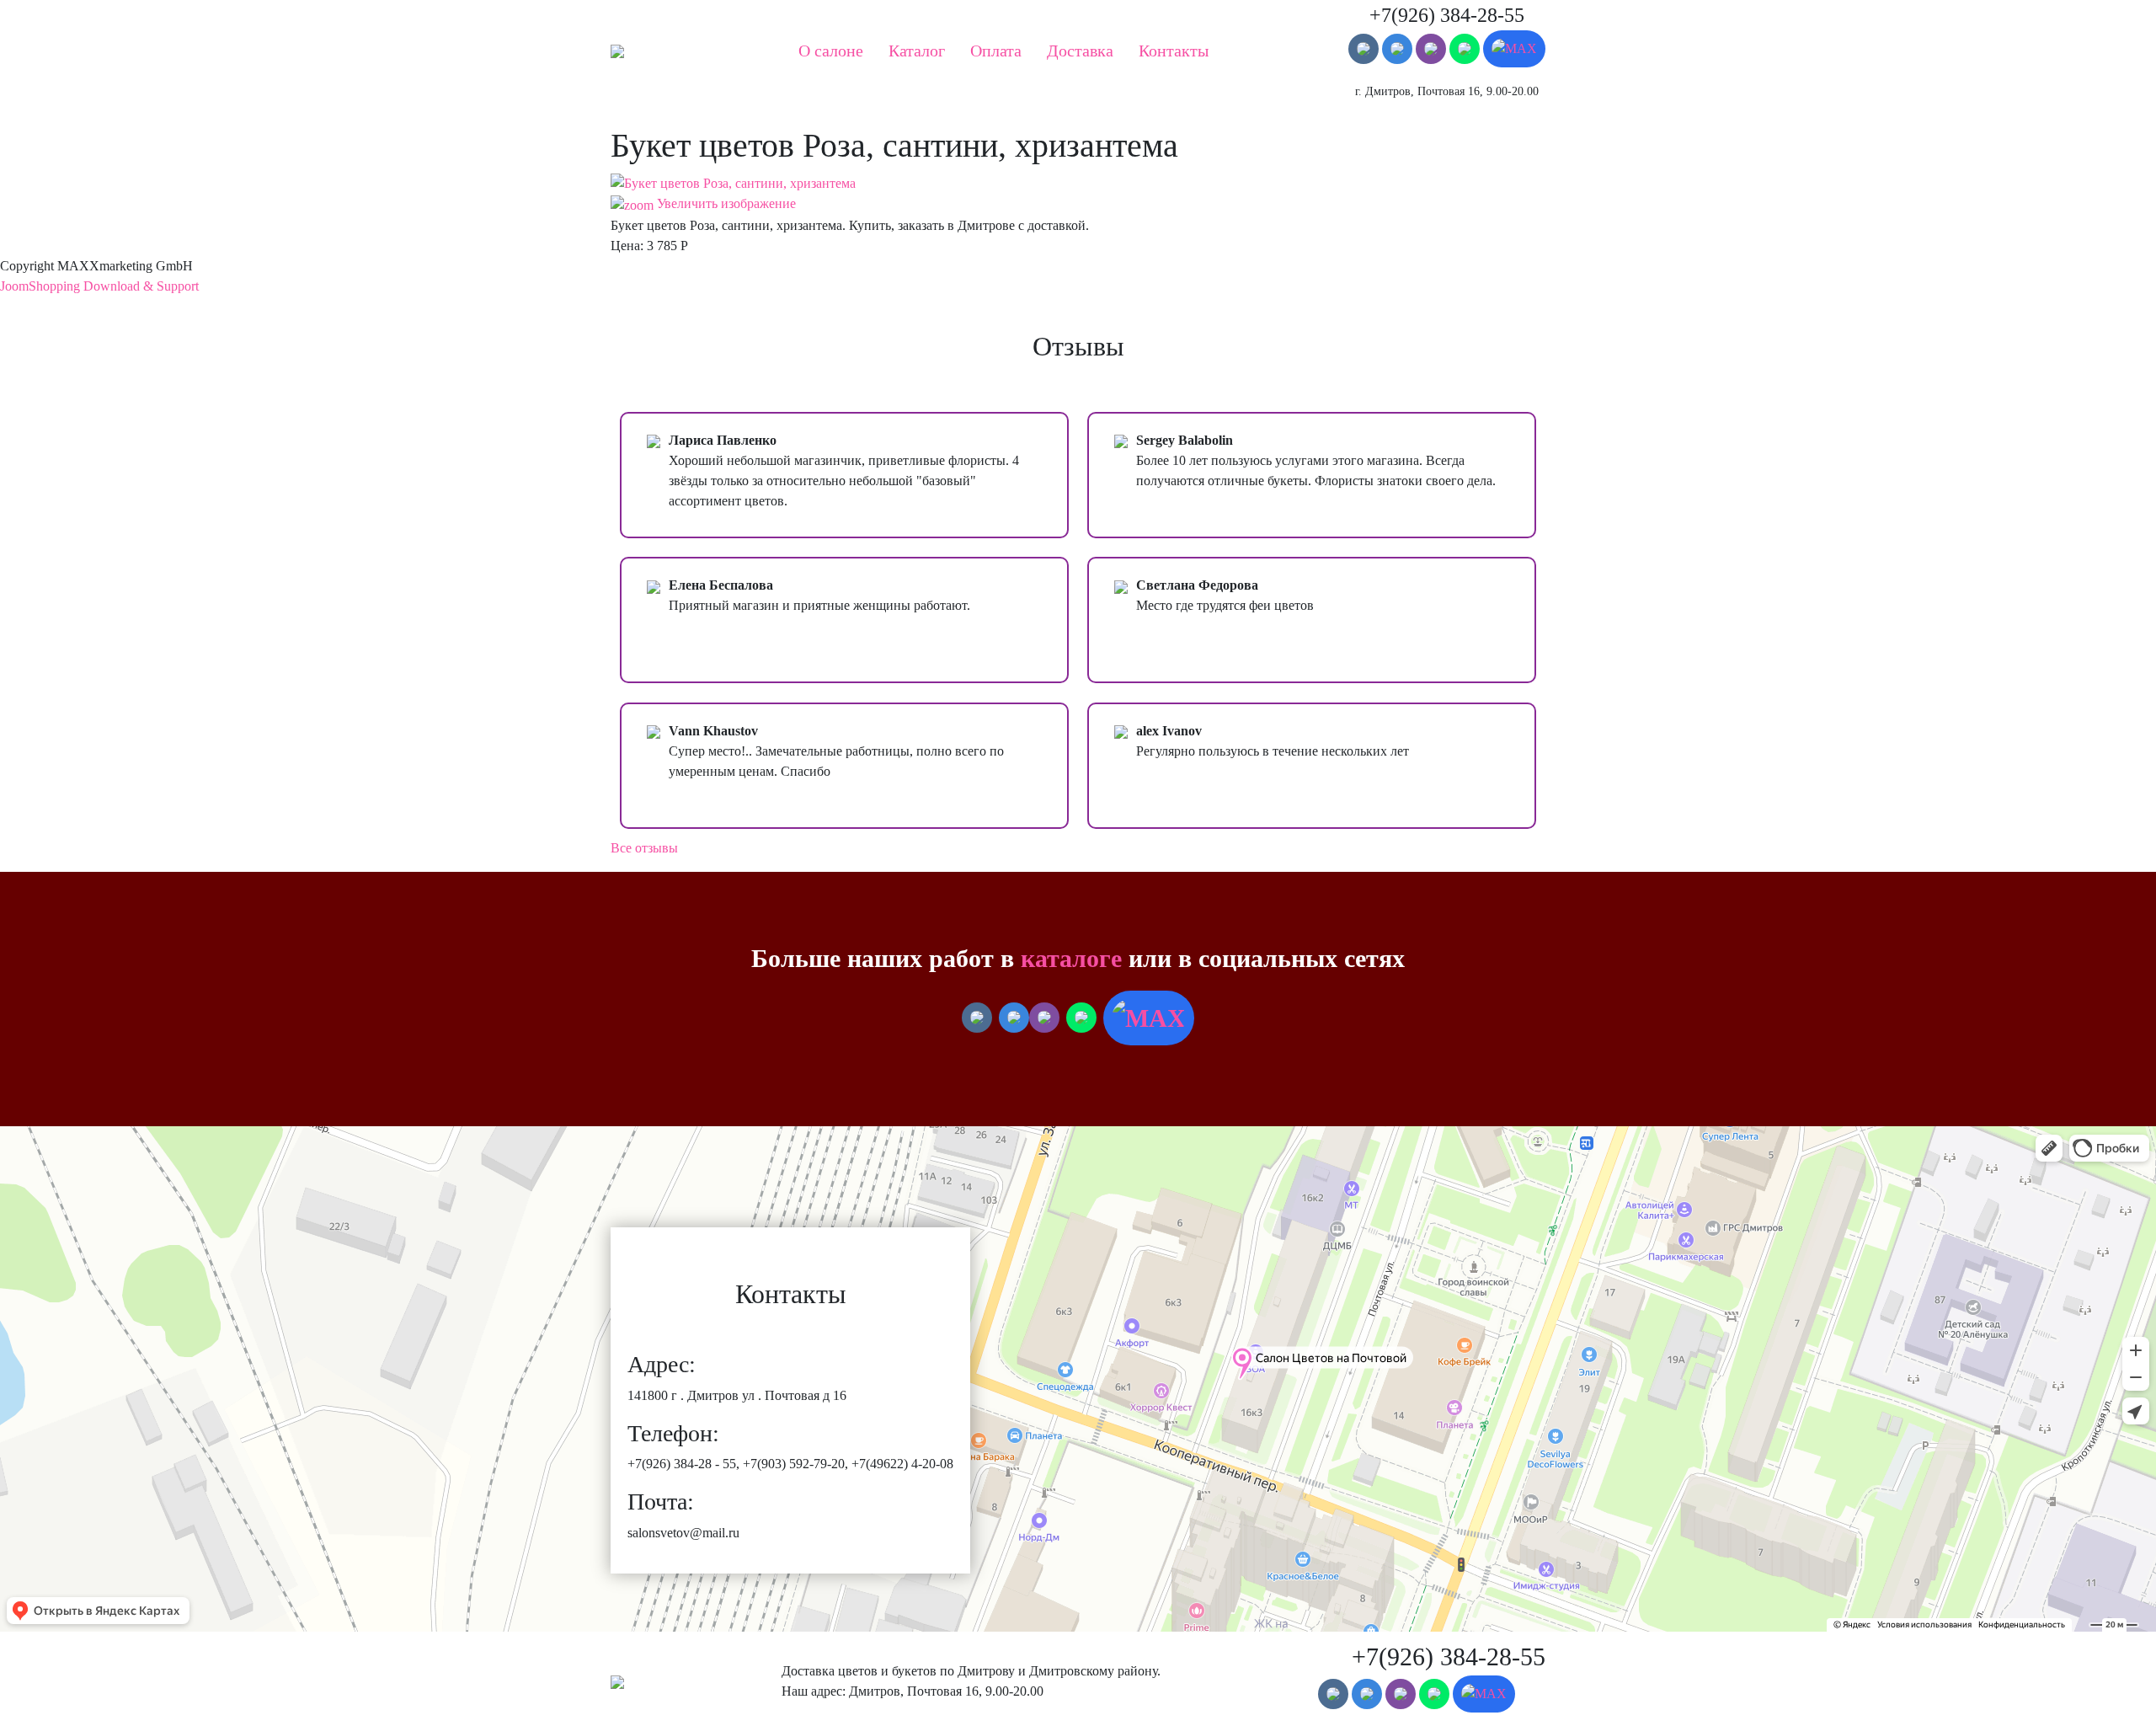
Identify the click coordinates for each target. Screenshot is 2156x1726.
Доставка (1080, 51)
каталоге (1071, 958)
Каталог (917, 51)
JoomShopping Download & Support (99, 286)
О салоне (831, 51)
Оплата (996, 51)
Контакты (1174, 51)
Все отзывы (644, 848)
